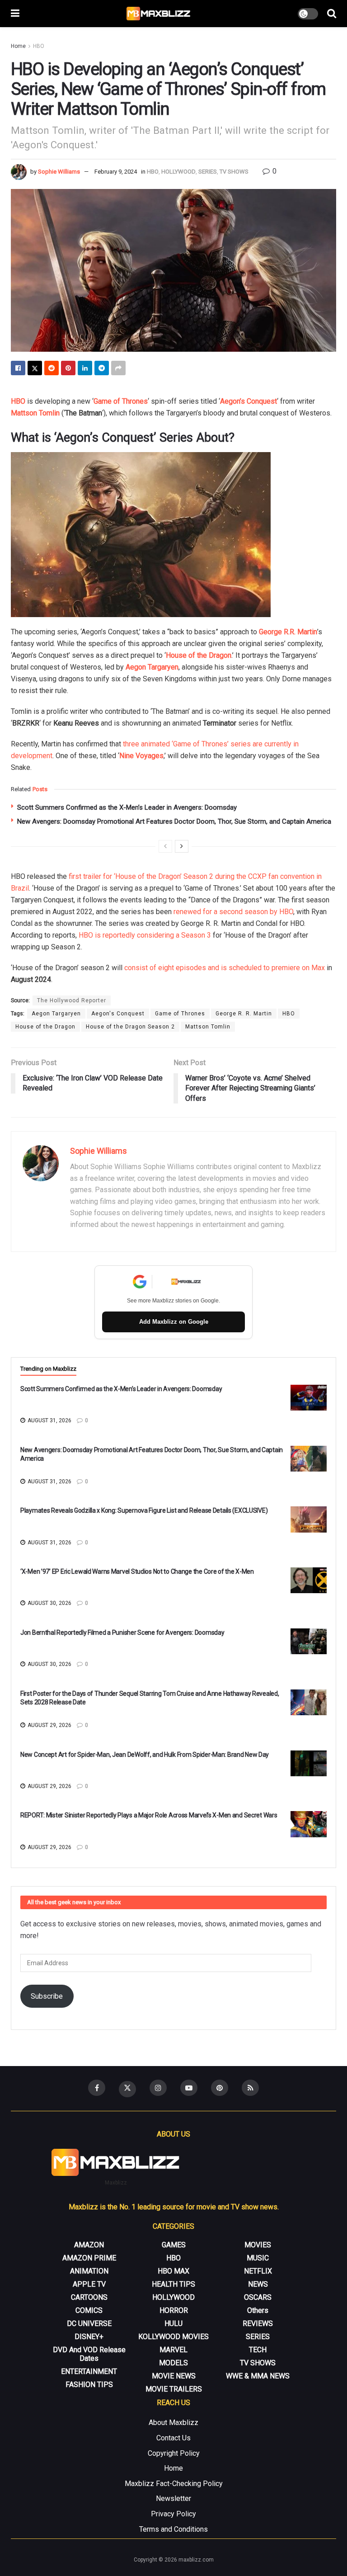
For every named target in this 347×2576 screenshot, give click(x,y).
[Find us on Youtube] (189, 2088)
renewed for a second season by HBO (233, 912)
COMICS (89, 2310)
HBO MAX (173, 2271)
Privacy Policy (173, 2514)
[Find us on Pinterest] (220, 2088)
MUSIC (258, 2258)
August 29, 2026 (49, 1725)
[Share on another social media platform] (118, 368)
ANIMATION (89, 2271)
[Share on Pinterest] (68, 368)
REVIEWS (258, 2324)
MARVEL (173, 2350)
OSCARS (258, 2297)
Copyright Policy (174, 2453)
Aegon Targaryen (152, 667)
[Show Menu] (15, 14)
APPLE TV (89, 2284)
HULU (173, 2324)
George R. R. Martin (244, 1014)
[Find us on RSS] (250, 2088)
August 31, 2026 (49, 1420)
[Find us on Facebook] (97, 2088)
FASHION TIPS (89, 2385)
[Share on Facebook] (18, 368)
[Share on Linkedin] (85, 368)
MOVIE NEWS (174, 2376)
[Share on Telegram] (102, 368)
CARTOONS (89, 2297)
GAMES (174, 2245)
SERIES (208, 172)
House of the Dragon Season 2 (130, 1027)
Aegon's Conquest (118, 1014)
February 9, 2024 (116, 172)
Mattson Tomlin (35, 413)
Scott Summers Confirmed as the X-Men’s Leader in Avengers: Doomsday (127, 807)
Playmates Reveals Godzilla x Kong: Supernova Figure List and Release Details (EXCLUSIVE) (144, 1510)
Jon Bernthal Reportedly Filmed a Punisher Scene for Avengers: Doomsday (122, 1632)
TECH (258, 2350)
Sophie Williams (59, 172)
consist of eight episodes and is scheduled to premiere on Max (225, 968)
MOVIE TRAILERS (174, 2389)
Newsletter (173, 2498)
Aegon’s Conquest (249, 401)
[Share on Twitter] (35, 368)
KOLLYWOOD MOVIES (173, 2337)
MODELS (173, 2363)
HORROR (174, 2310)
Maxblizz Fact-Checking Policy (174, 2484)
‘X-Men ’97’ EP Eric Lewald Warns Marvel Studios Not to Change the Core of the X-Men (137, 1571)
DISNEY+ (89, 2337)
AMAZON (89, 2245)
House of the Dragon (199, 655)
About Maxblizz (173, 2423)
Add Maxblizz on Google (174, 1322)
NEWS (258, 2284)
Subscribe (47, 1996)
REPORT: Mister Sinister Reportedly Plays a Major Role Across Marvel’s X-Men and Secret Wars (149, 1815)
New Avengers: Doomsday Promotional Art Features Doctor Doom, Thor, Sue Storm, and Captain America (174, 821)
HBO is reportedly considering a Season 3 (145, 935)
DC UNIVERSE (89, 2324)
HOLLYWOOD (178, 172)
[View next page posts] (182, 846)
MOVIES (258, 2245)
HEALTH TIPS (173, 2284)
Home (18, 46)
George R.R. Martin (288, 632)
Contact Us (173, 2438)
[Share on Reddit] (52, 368)
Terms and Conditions (173, 2529)
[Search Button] (332, 14)
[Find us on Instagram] (158, 2088)
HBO (39, 46)
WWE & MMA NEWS (258, 2376)
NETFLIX (258, 2271)
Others (258, 2310)
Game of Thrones (180, 1014)
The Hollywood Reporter (72, 1000)
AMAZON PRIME (89, 2258)
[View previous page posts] (165, 846)
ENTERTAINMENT (89, 2371)
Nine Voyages (141, 756)
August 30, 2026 (49, 1603)
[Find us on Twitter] (127, 2089)
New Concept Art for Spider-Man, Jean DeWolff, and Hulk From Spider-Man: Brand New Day (145, 1755)
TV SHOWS (234, 172)
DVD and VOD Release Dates (89, 2354)
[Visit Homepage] (159, 14)
